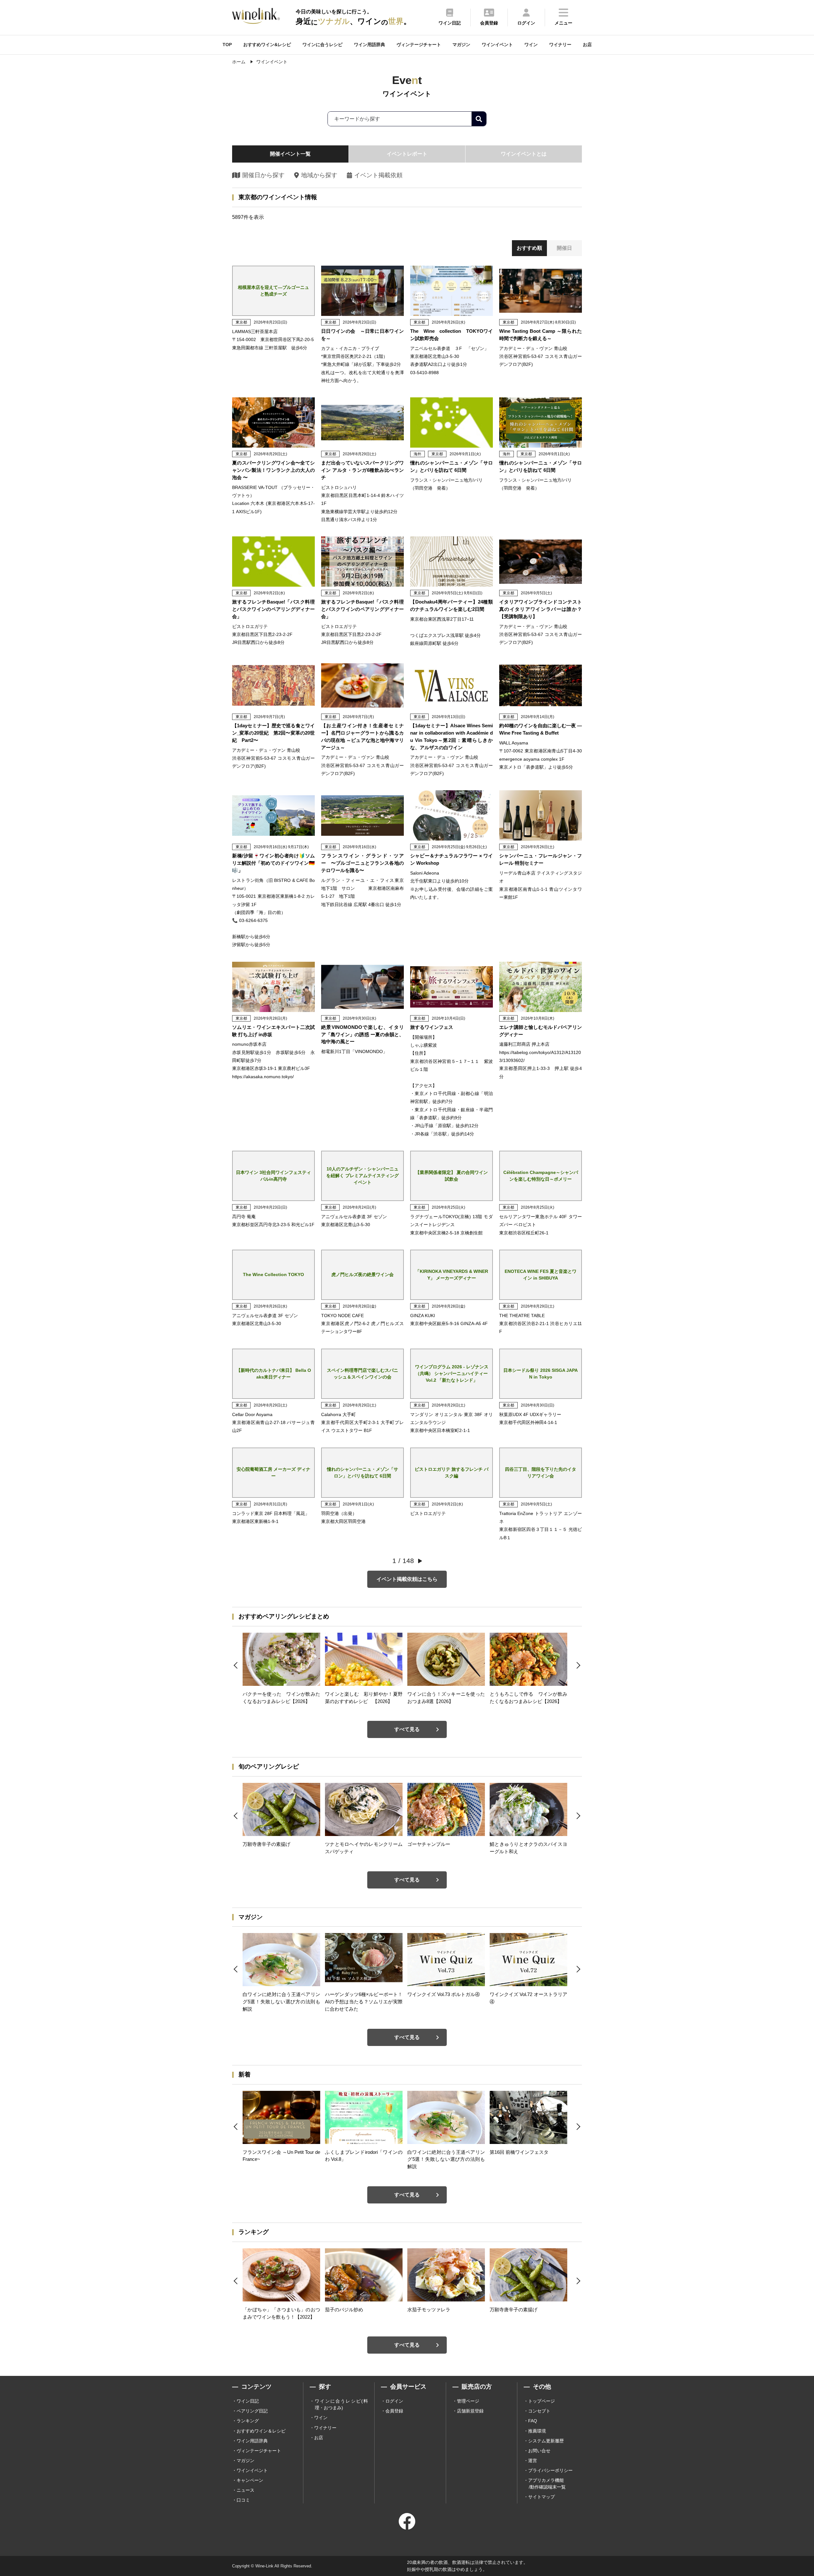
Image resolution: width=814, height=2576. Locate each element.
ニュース (245, 2490)
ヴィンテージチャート (419, 45)
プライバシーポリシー (550, 2470)
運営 (533, 2461)
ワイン (531, 45)
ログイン (394, 2401)
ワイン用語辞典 (369, 45)
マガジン (461, 45)
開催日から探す (263, 175)
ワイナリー (560, 45)
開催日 (564, 248)
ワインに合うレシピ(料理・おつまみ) (341, 2404)
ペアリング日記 (252, 2411)
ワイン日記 (248, 2401)
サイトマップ (542, 2497)
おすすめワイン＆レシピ (261, 2431)
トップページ (542, 2401)
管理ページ (468, 2401)
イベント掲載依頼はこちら (407, 1579)
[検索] (479, 119)
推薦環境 (537, 2431)
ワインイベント (497, 45)
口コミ (243, 2500)
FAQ (533, 2421)
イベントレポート (407, 154)
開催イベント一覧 (290, 154)
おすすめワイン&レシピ (267, 45)
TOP (227, 45)
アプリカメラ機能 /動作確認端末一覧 (547, 2484)
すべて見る (407, 1729)
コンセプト (539, 2411)
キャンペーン (250, 2480)
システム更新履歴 (546, 2441)
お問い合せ (539, 2451)
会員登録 (394, 2411)
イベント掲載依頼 (378, 175)
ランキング (248, 2421)
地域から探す (319, 175)
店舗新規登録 (470, 2411)
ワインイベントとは (524, 154)
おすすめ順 (529, 248)
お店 (587, 45)
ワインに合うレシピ (322, 45)
